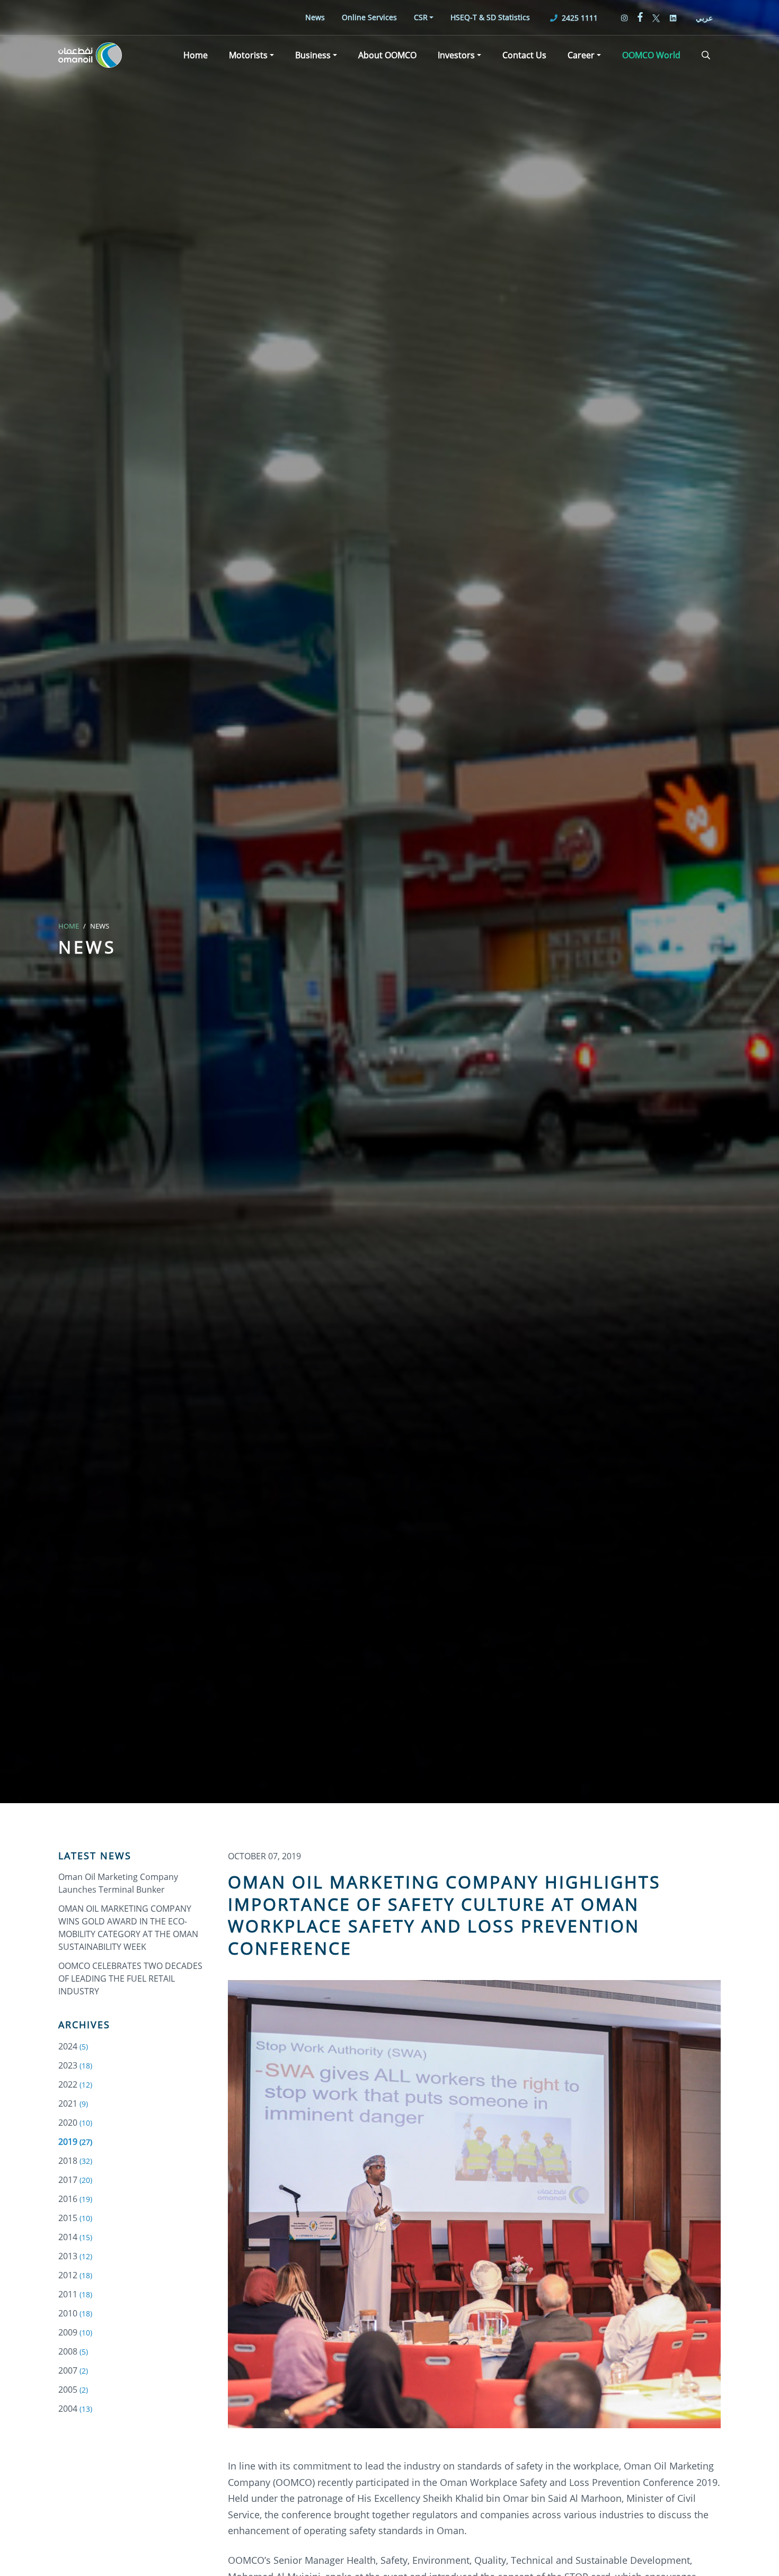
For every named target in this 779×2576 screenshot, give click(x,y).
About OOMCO (387, 55)
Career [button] (581, 55)
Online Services (369, 17)
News (315, 17)
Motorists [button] (248, 55)
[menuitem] (315, 17)
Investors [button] (456, 55)
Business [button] (313, 55)
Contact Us (524, 55)
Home (196, 55)
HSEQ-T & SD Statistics (490, 17)
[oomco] (90, 55)
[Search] (706, 55)
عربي (704, 18)
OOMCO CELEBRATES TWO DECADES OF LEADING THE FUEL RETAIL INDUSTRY (130, 1978)
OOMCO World (651, 55)
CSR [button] (421, 17)
